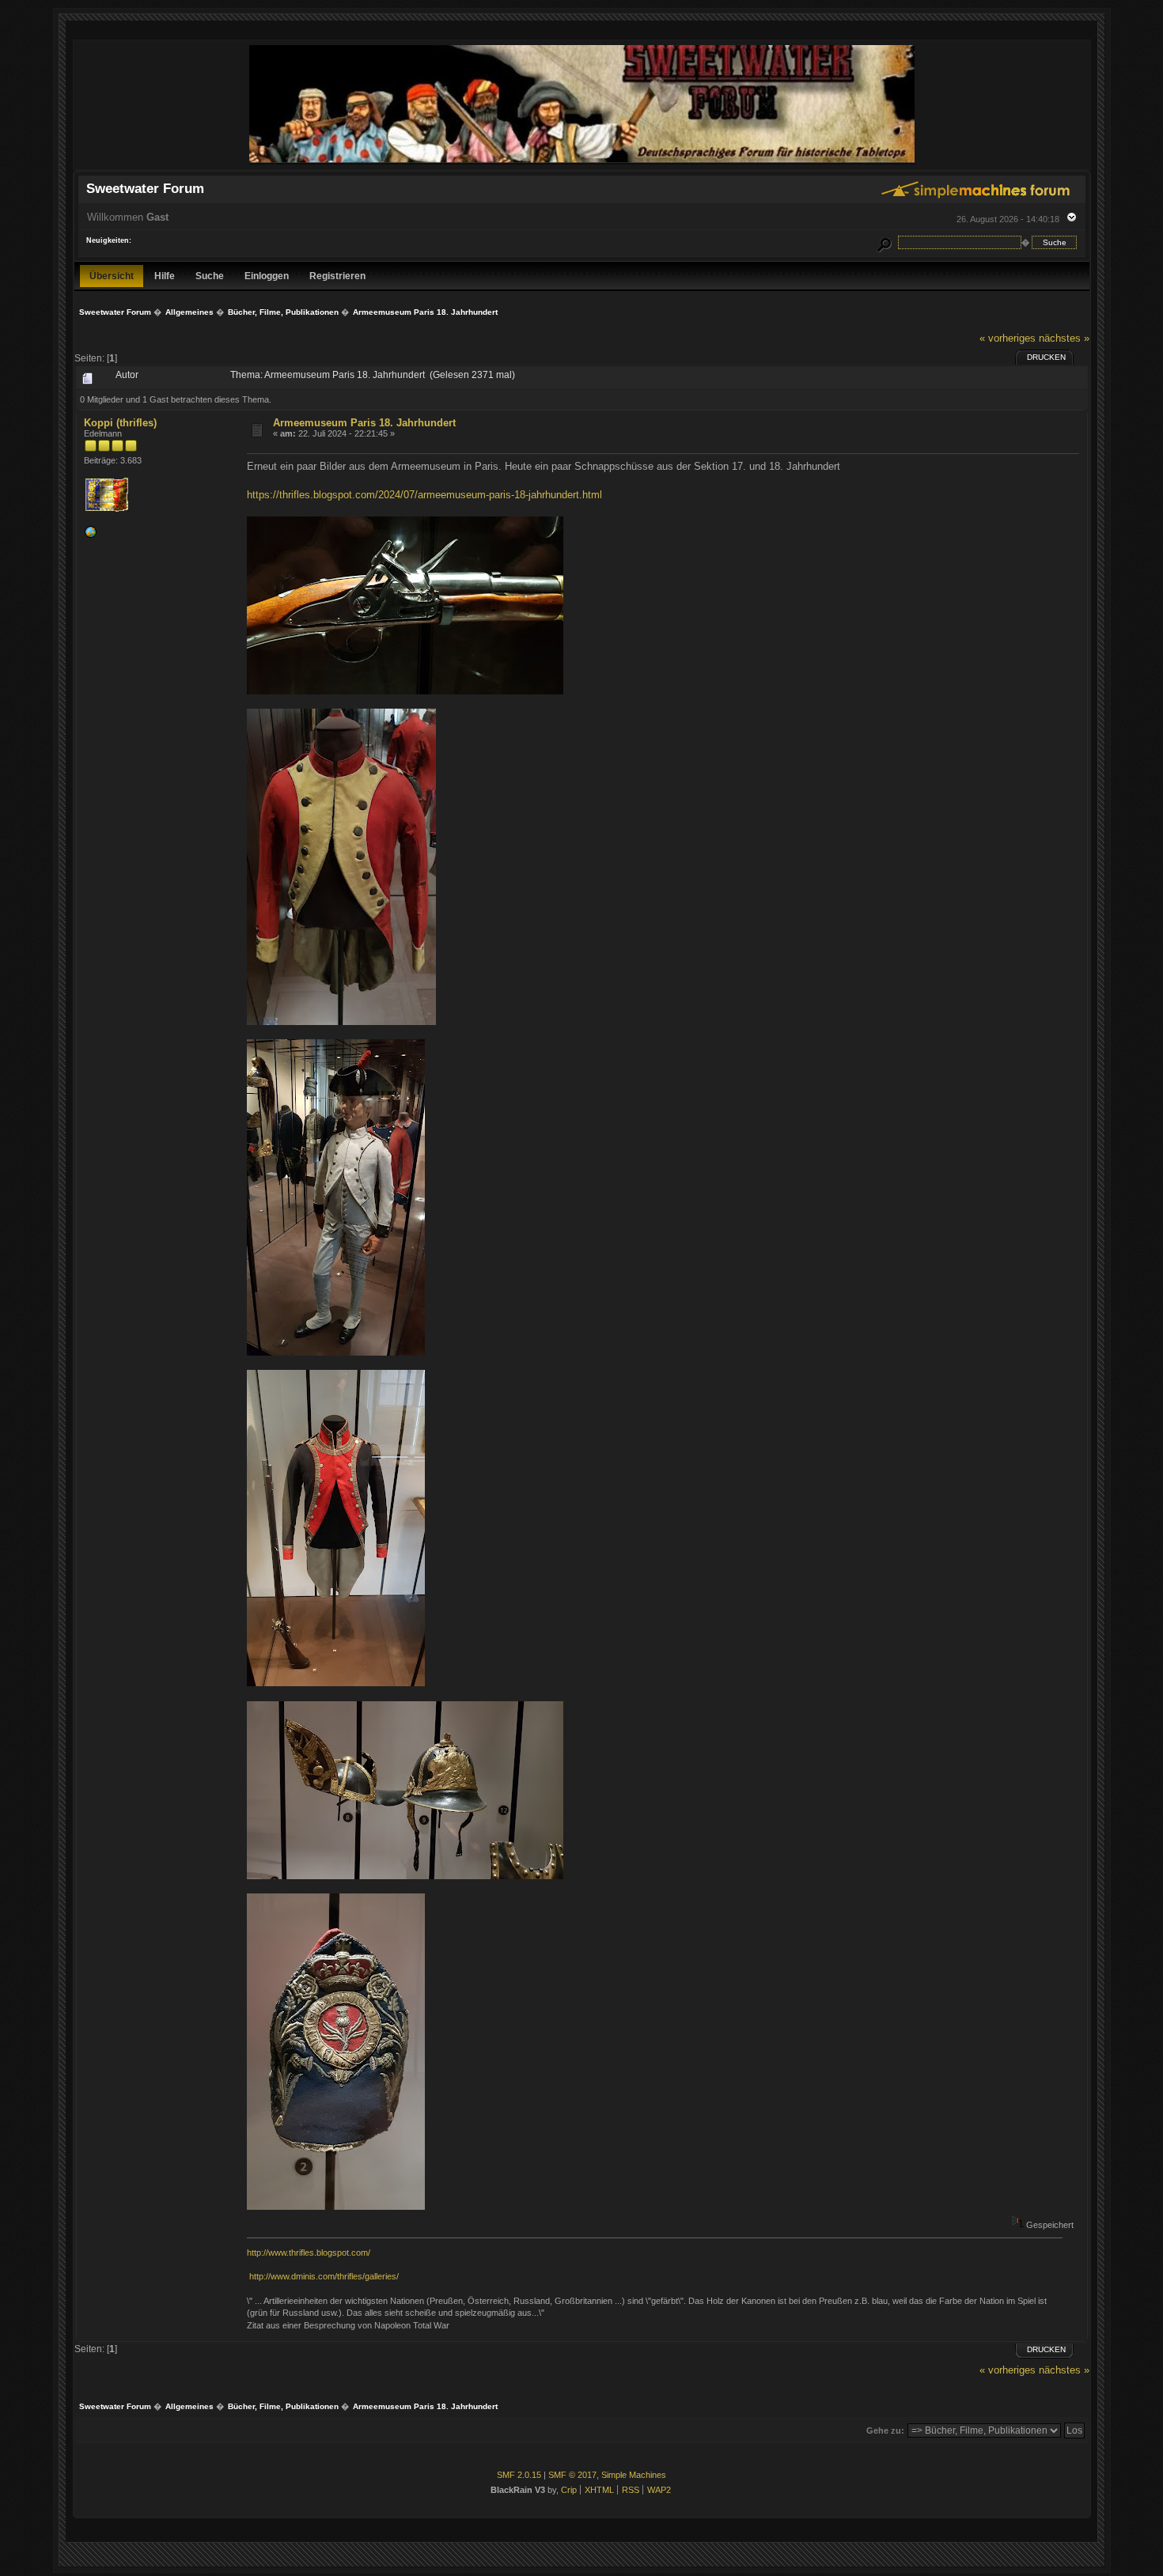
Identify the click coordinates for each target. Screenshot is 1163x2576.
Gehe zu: (885, 2430)
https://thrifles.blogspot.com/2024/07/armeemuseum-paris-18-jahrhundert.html (424, 495)
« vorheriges (1008, 338)
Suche (210, 276)
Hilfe (165, 276)
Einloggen (267, 276)
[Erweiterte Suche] (884, 242)
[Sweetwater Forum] (582, 163)
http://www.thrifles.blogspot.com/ (309, 2253)
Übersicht (112, 276)
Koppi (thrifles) (120, 423)
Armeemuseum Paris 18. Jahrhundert (364, 423)
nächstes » (1064, 338)
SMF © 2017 (572, 2475)
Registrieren (337, 276)
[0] (90, 535)
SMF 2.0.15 (519, 2475)
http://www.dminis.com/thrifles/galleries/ (324, 2276)
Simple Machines (634, 2475)
